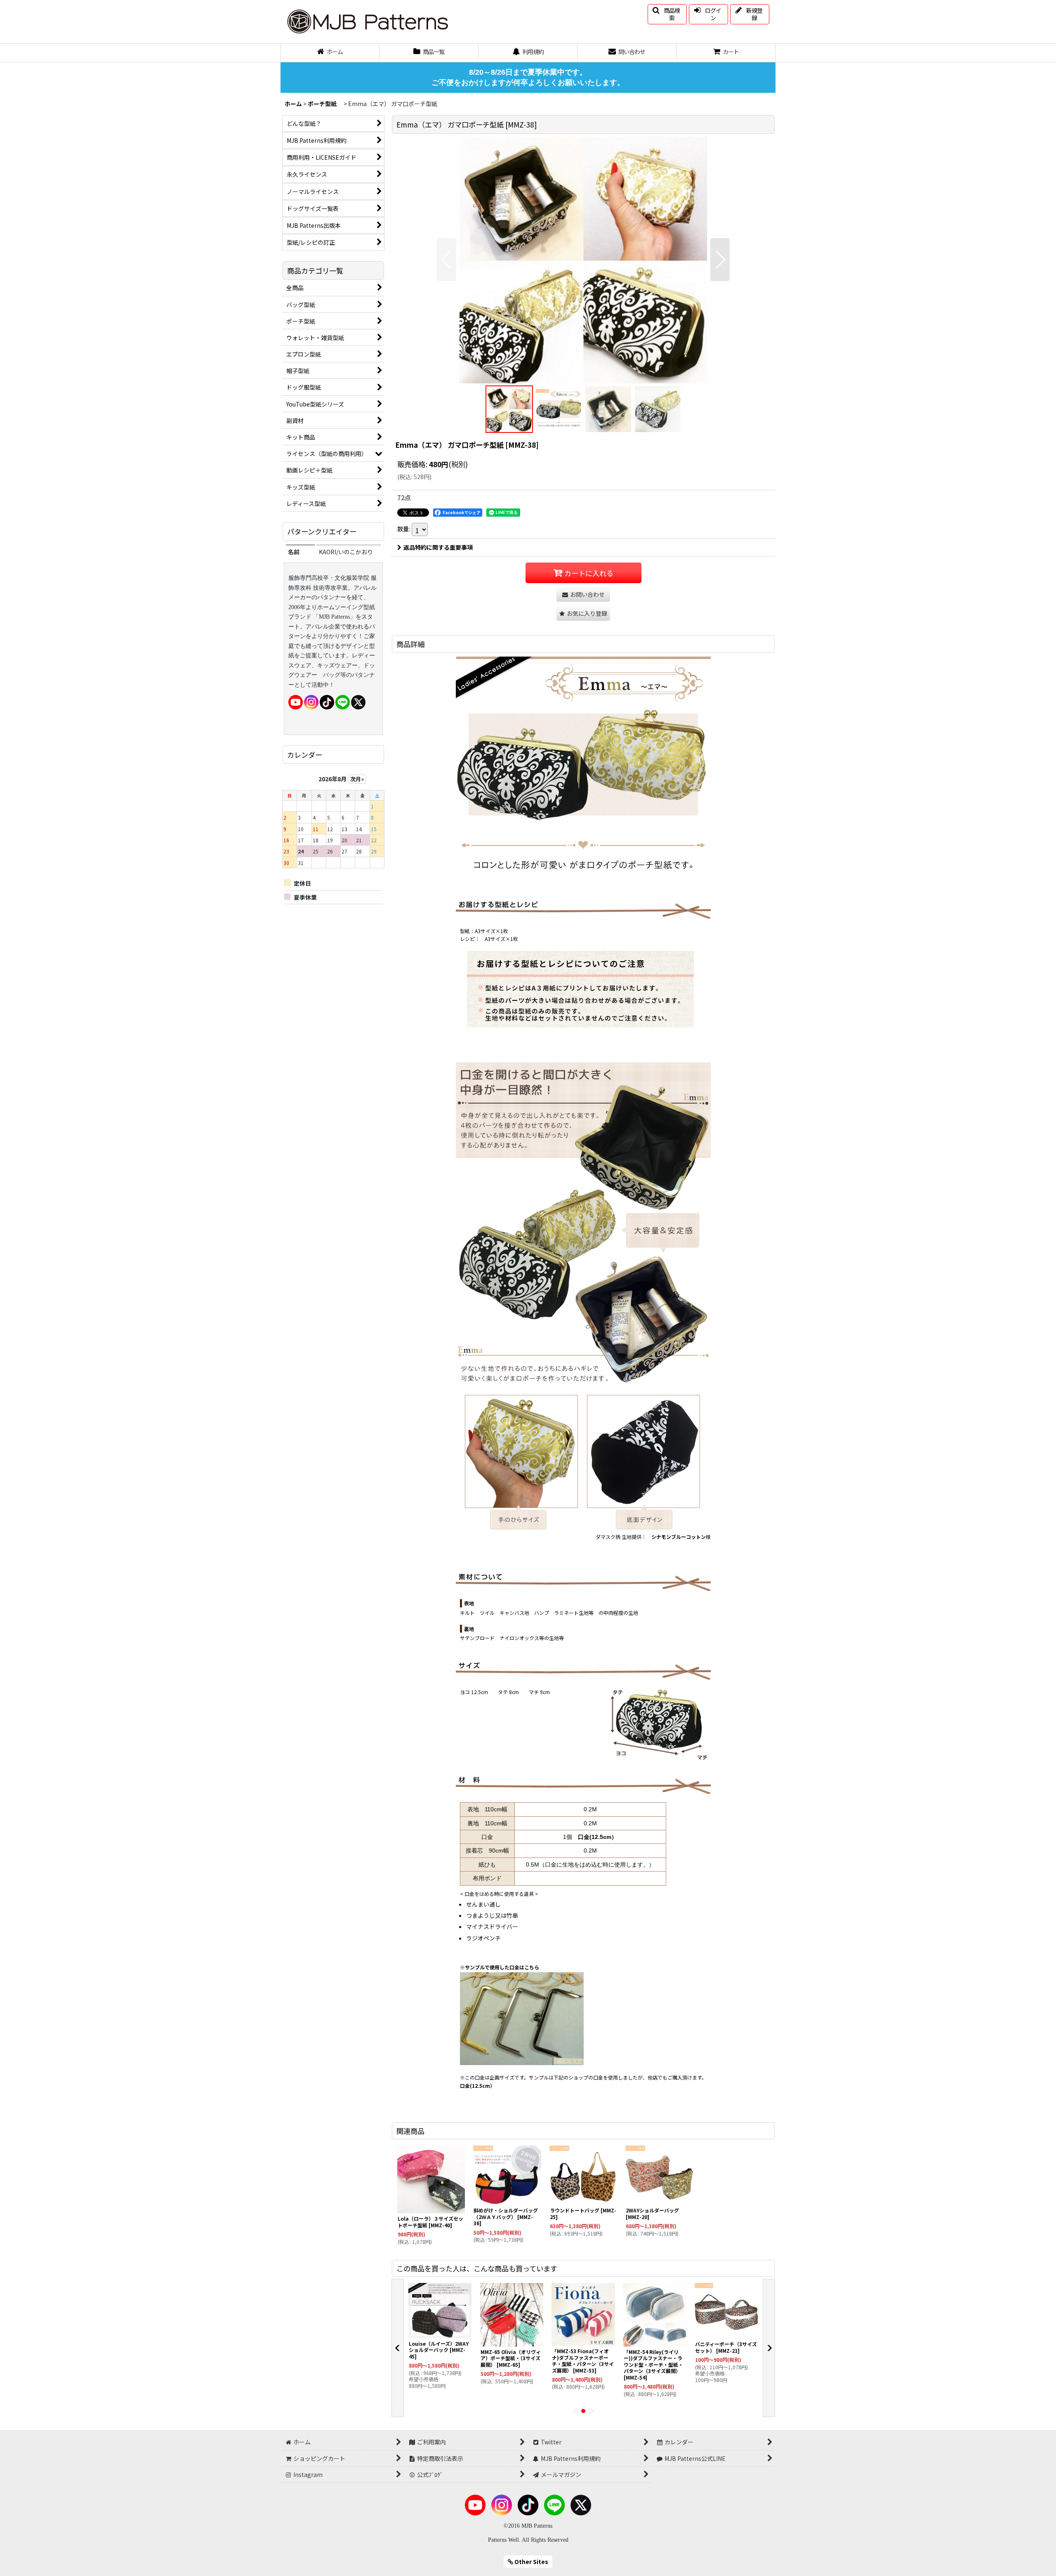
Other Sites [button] (531, 2562)
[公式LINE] (343, 701)
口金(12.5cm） (598, 1837)
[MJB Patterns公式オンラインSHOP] (367, 21)
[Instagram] (311, 701)
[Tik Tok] (327, 701)
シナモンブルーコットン (679, 1537)
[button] (667, 14)
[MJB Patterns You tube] (296, 701)
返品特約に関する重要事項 (438, 547)
